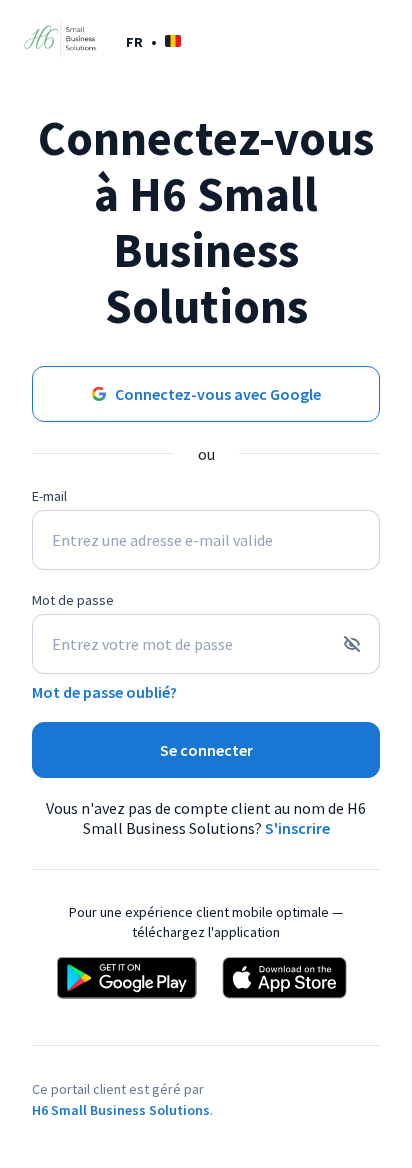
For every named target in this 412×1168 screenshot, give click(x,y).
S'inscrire (297, 828)
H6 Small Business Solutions (121, 1110)
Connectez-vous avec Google (218, 394)
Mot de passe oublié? (104, 692)
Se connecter (206, 750)
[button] (153, 41)
